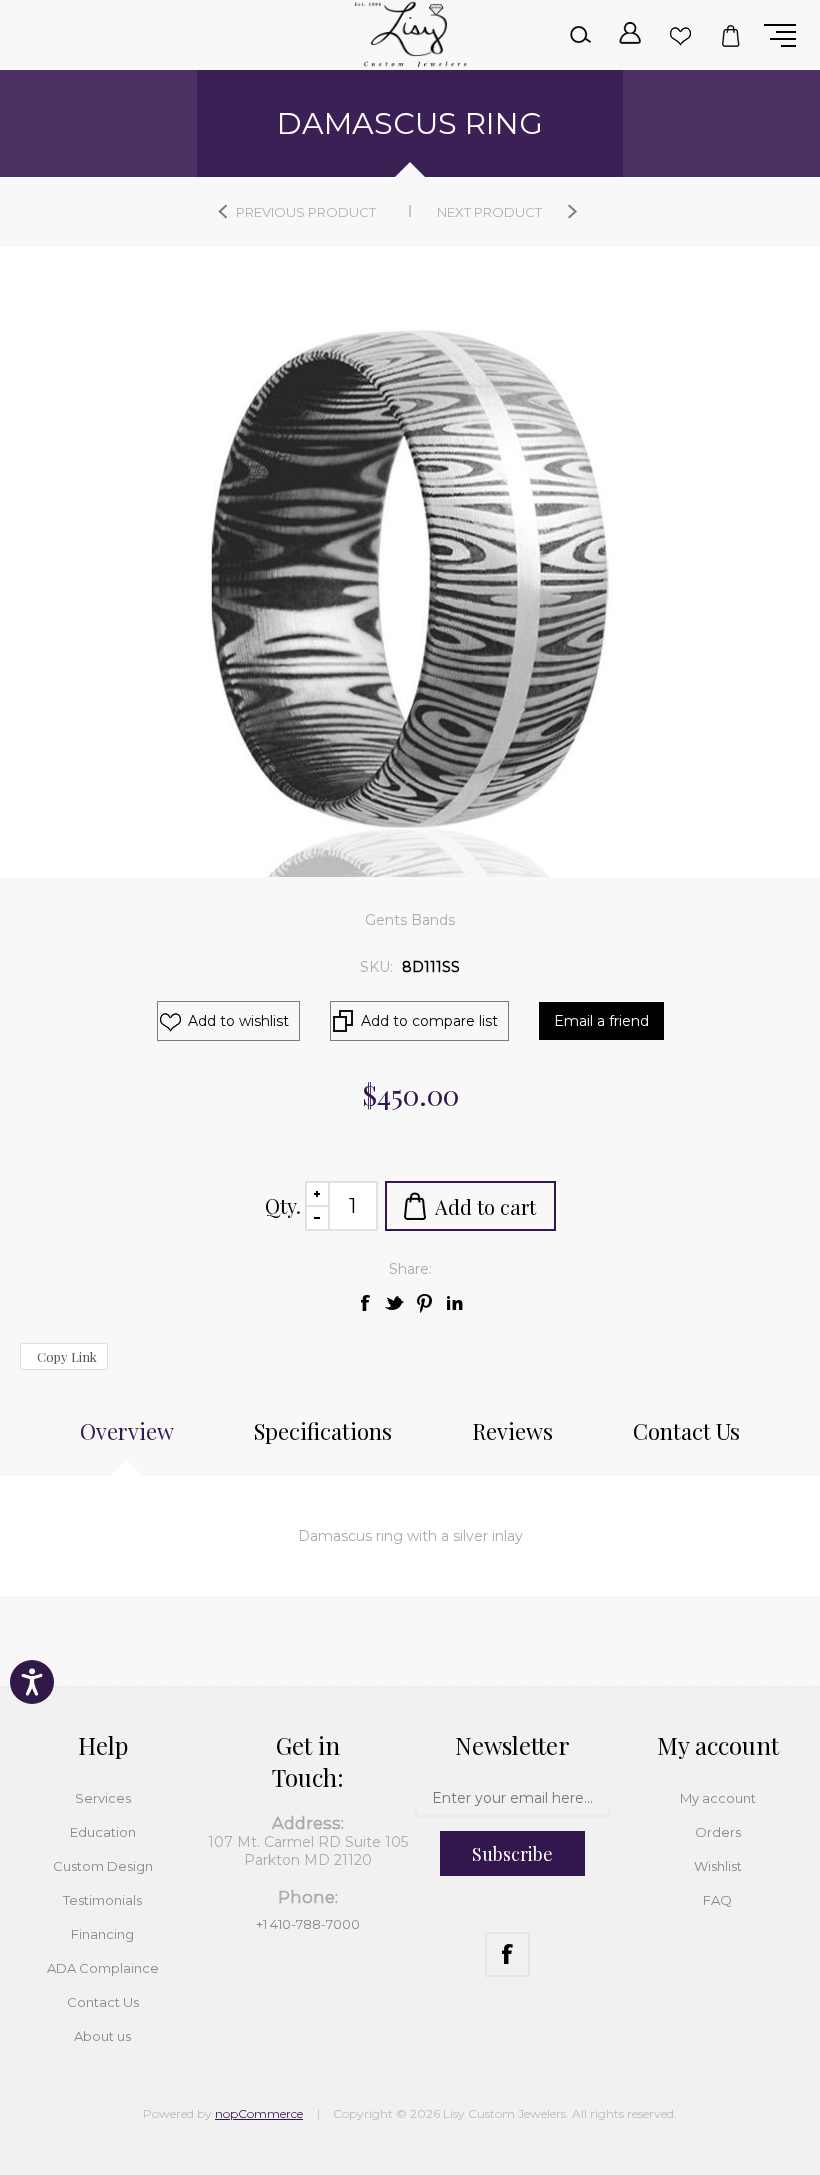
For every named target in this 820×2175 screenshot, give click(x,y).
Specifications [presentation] (323, 1431)
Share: (410, 1269)
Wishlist (680, 35)
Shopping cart (730, 35)
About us (102, 2036)
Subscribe (512, 1854)
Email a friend (601, 1021)
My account (718, 1798)
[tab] (127, 1441)
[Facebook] (507, 1954)
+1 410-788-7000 (308, 1924)
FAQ (717, 1900)
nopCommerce (259, 2113)
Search (580, 35)
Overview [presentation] (127, 1431)
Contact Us (103, 2002)
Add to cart (485, 1206)
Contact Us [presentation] (686, 1431)
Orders (718, 1832)
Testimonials (102, 1900)
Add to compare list (429, 1021)
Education (103, 1832)
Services (103, 1798)
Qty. (283, 1205)
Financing (102, 1934)
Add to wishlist (238, 1021)
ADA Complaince (103, 1968)
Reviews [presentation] (512, 1431)
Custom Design (103, 1866)
